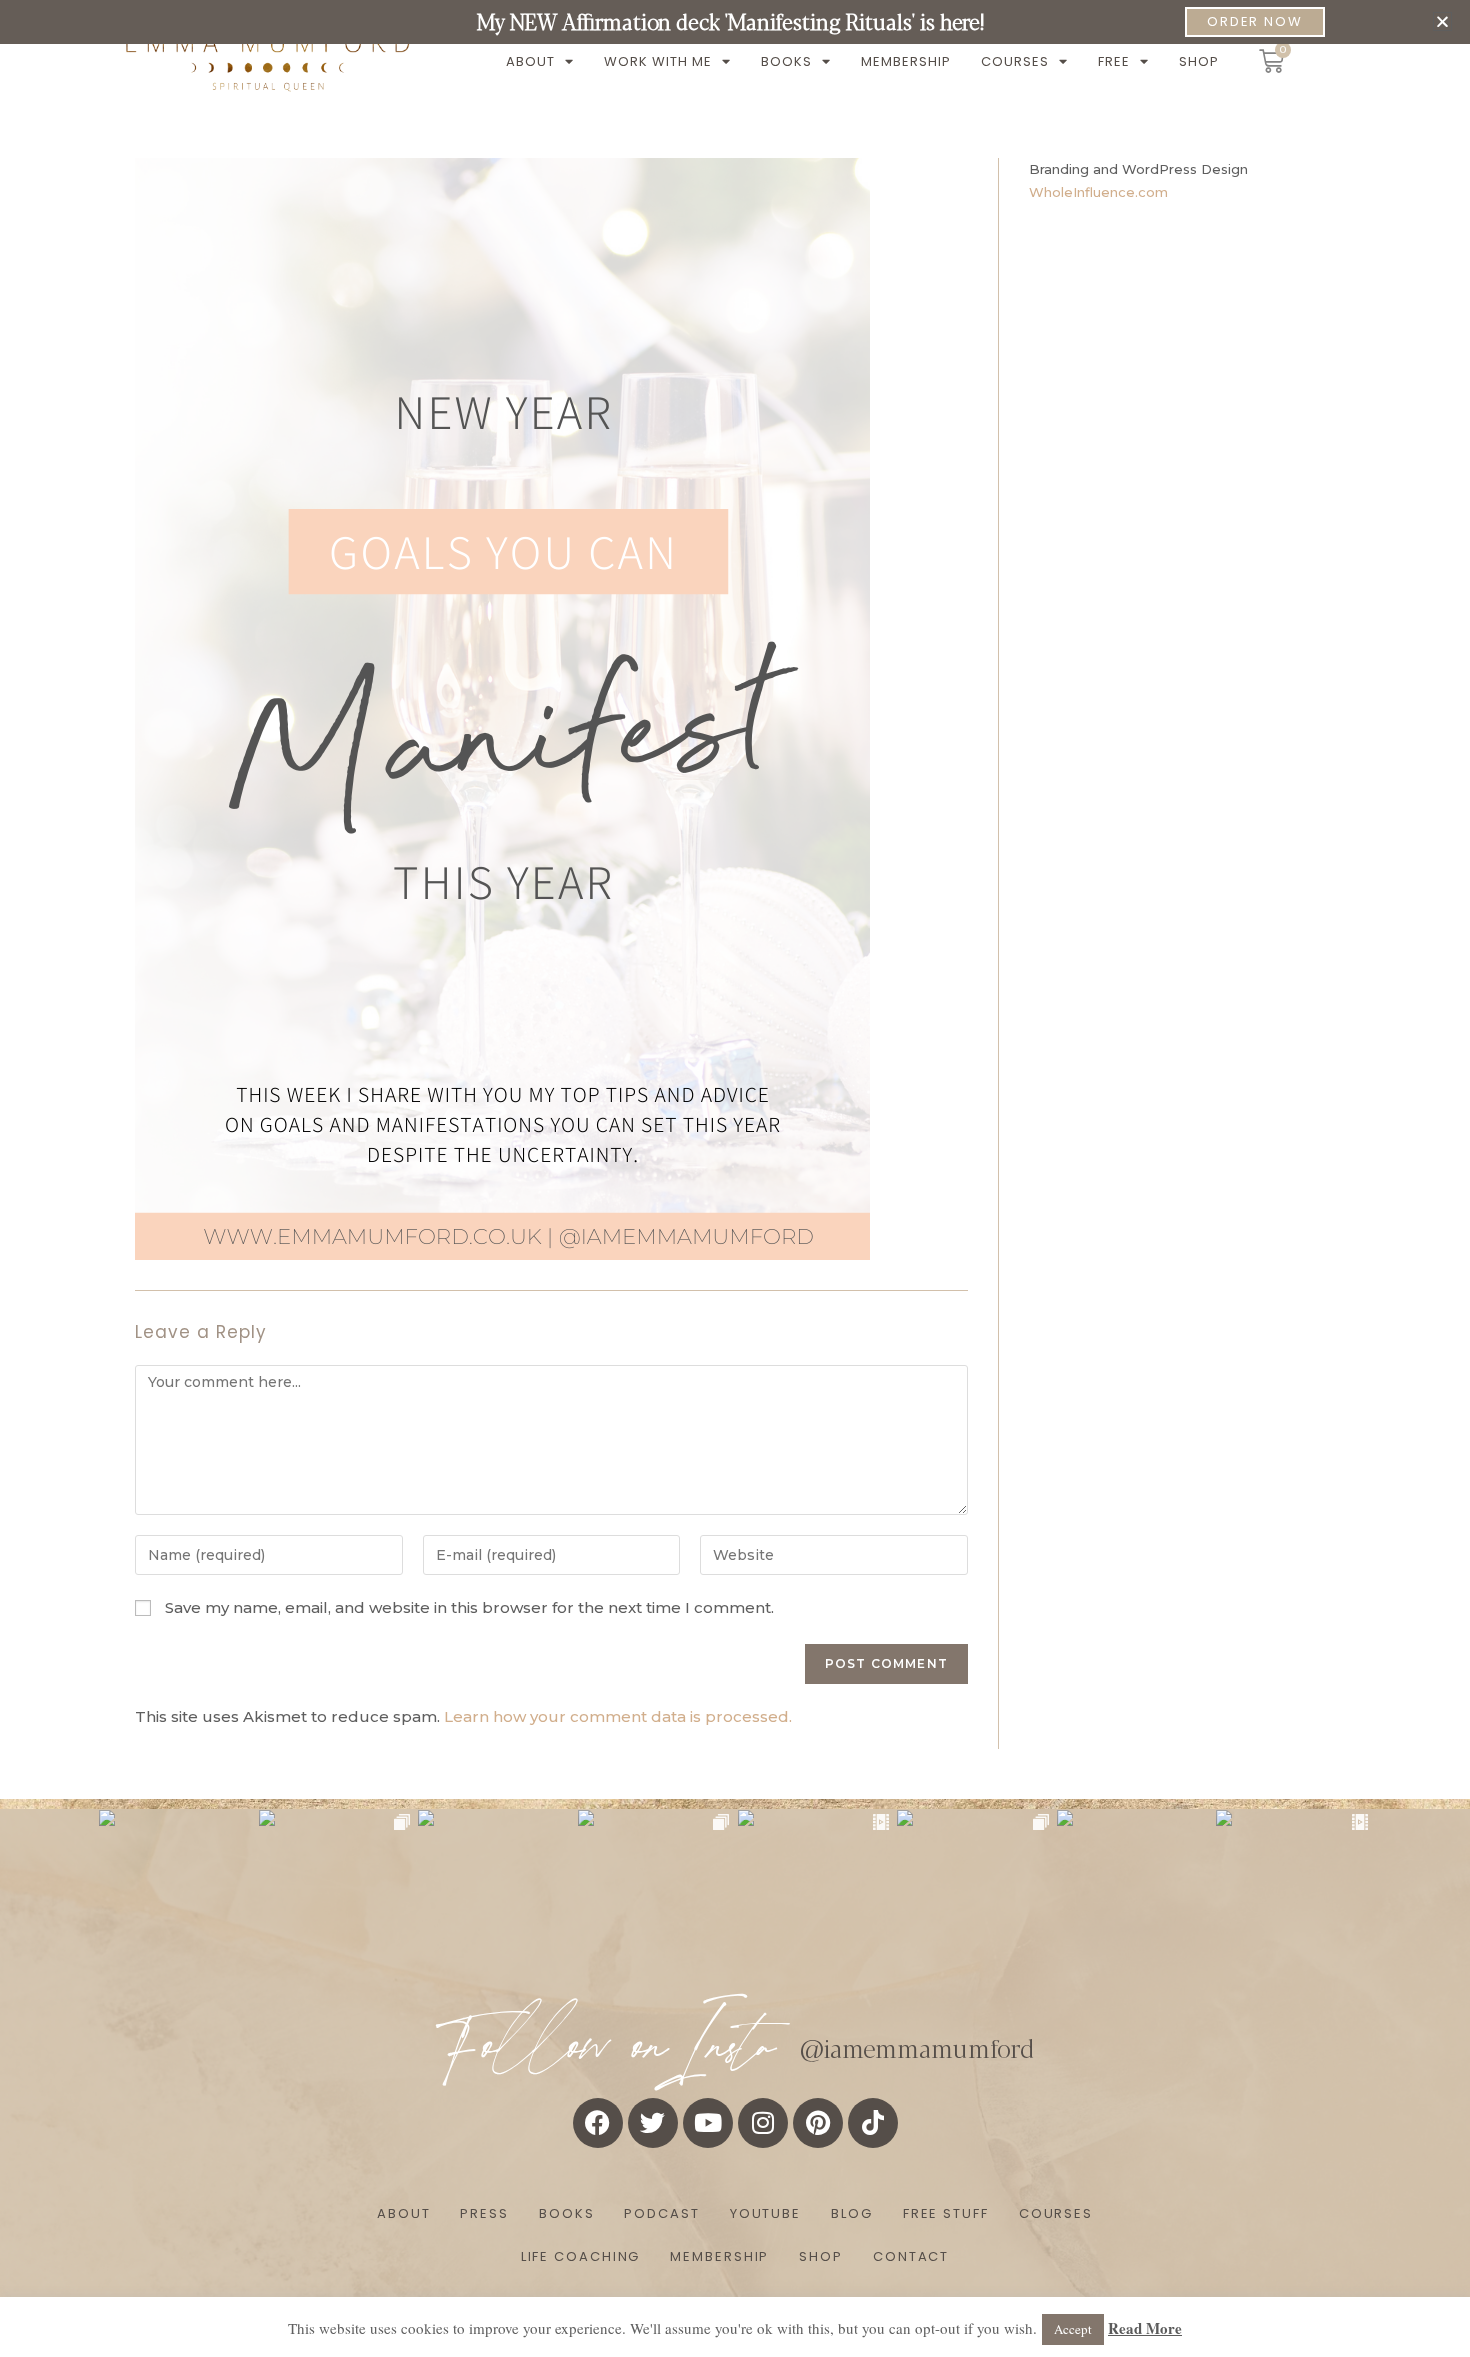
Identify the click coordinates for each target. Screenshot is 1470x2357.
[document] (735, 1178)
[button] (1442, 21)
